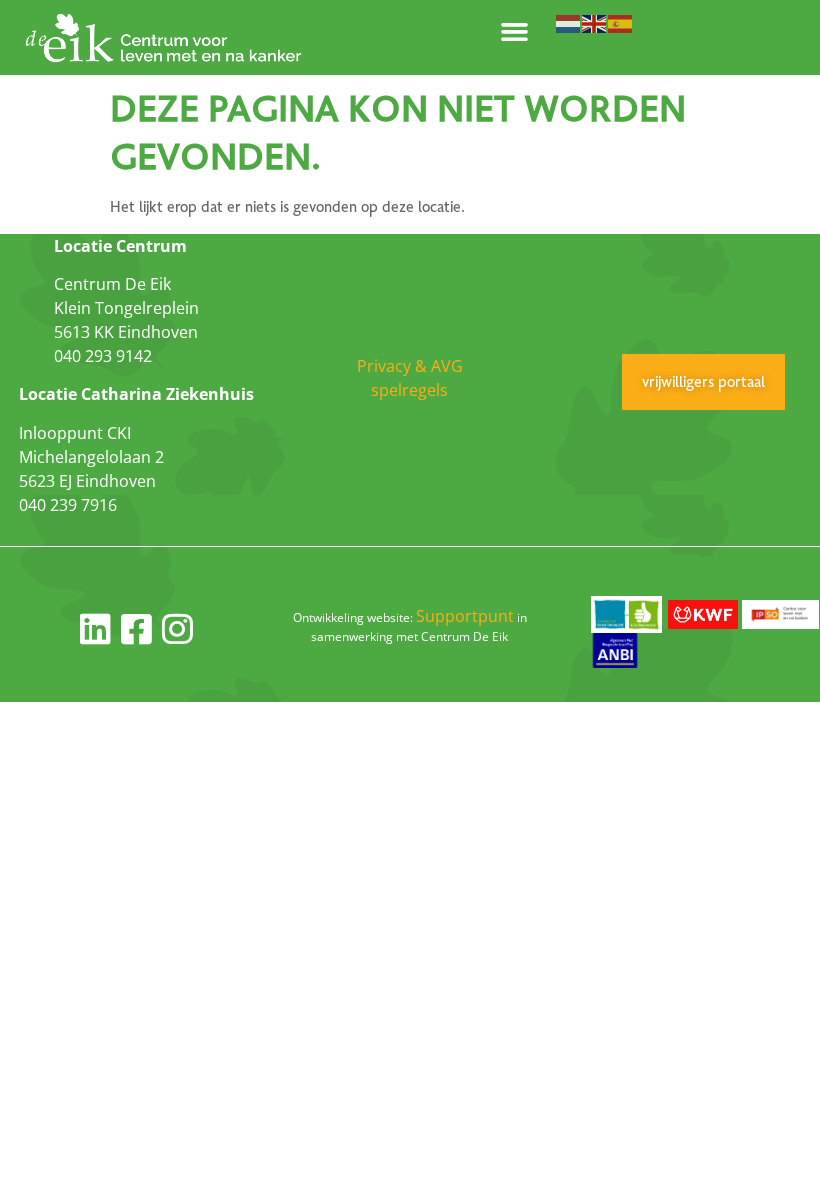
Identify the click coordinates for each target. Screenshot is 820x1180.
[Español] (621, 22)
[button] (515, 32)
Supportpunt (465, 616)
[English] (595, 22)
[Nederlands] (569, 22)
